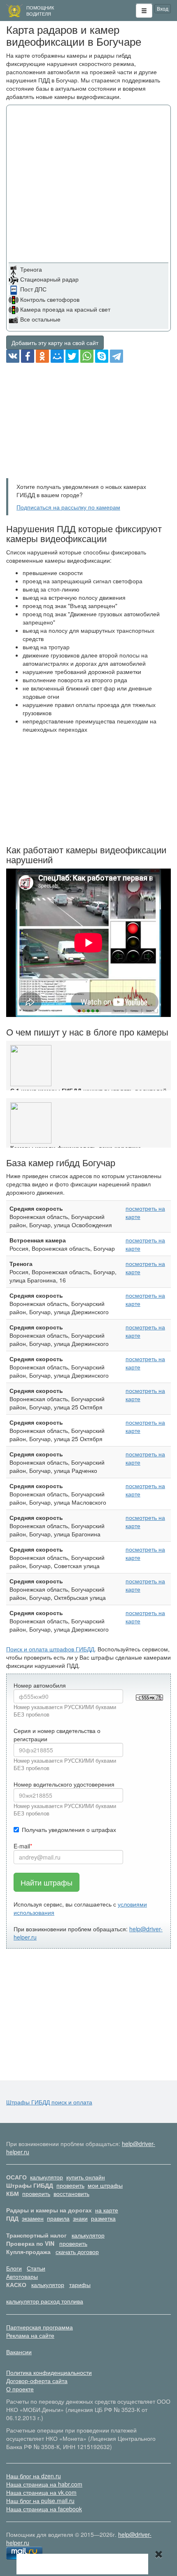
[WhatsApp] (87, 356)
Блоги (14, 2268)
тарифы (80, 2285)
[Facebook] (28, 356)
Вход (163, 8)
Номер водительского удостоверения (64, 1784)
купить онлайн (86, 2177)
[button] (144, 11)
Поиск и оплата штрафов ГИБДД (50, 1649)
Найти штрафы (47, 1882)
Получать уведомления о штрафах (69, 1829)
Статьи (36, 2268)
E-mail (22, 1846)
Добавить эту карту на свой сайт (55, 343)
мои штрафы (105, 2185)
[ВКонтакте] (13, 356)
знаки (80, 2218)
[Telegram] (116, 356)
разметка (103, 2218)
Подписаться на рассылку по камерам (68, 507)
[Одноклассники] (42, 356)
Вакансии (19, 2352)
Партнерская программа (40, 2327)
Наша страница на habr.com (44, 2484)
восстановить (71, 2193)
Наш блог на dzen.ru (34, 2476)
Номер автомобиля (40, 1685)
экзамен (33, 2218)
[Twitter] (72, 356)
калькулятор (47, 2177)
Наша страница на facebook (44, 2509)
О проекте (20, 2389)
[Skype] (102, 356)
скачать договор (77, 2252)
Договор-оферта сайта (37, 2381)
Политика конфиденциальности (49, 2372)
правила (58, 2218)
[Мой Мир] (57, 356)
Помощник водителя (40, 11)
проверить (70, 2185)
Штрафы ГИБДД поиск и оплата (49, 2102)
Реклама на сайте (30, 2335)
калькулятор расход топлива (45, 2301)
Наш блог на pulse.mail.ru (40, 2501)
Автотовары (22, 2276)
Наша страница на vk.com (41, 2492)
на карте (107, 2210)
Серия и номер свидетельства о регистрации (57, 1735)
